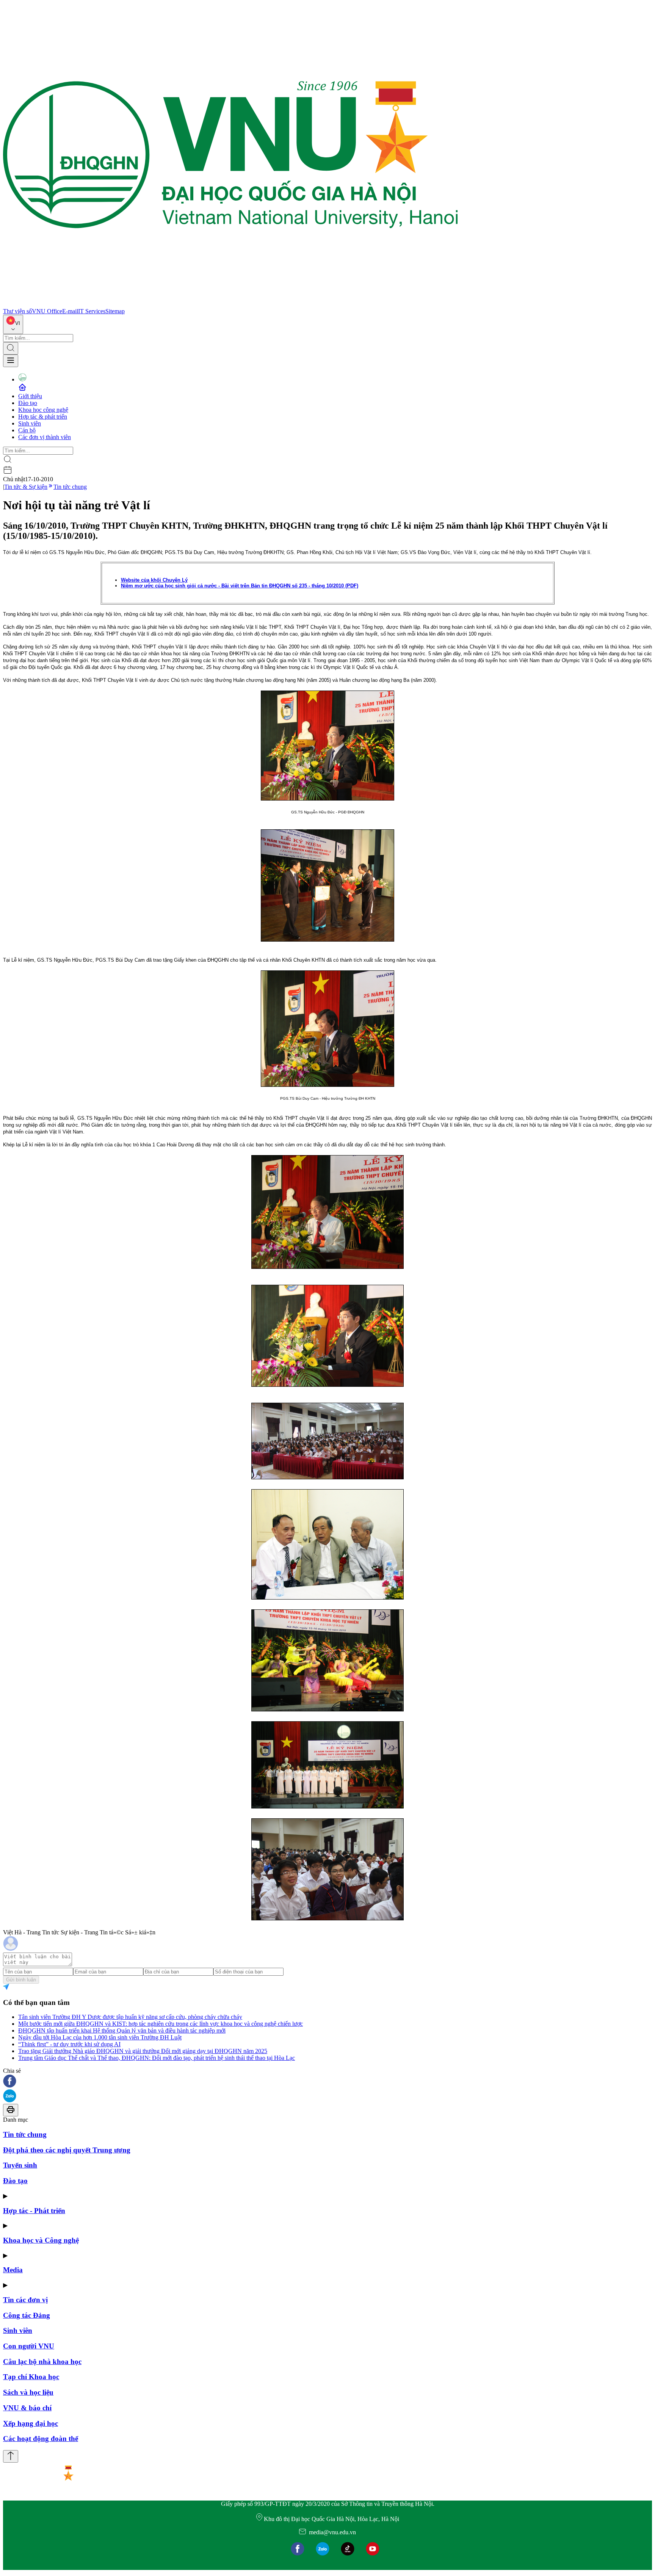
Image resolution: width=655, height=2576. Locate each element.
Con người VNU (29, 2346)
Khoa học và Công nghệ (41, 2240)
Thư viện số (17, 311)
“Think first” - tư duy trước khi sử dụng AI (69, 2044)
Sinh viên (30, 423)
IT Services (92, 311)
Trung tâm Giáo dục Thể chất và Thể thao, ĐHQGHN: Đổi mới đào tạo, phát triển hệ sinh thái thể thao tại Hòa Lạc (157, 2058)
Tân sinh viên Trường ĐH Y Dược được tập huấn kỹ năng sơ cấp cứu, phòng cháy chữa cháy (130, 2017)
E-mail (70, 311)
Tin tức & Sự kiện (26, 487)
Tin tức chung (70, 487)
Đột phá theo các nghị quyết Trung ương (67, 2150)
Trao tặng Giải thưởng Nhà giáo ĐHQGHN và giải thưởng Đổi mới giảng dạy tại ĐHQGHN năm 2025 (143, 2051)
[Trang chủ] (230, 304)
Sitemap (115, 311)
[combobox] (13, 324)
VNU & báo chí (27, 2408)
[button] (327, 2082)
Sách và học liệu (28, 2392)
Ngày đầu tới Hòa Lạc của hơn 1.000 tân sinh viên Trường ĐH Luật (100, 2037)
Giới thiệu (30, 396)
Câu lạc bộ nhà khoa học (42, 2362)
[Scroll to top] (11, 2456)
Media (13, 2270)
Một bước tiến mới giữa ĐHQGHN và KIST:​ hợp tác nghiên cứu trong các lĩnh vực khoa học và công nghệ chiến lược (161, 2024)
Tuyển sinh (20, 2165)
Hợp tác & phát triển (43, 417)
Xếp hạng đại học (31, 2423)
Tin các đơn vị (25, 2300)
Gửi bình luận (21, 1980)
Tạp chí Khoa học (31, 2377)
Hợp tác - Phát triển (34, 2211)
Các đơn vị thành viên (45, 437)
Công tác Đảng (27, 2315)
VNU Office (47, 311)
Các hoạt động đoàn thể (41, 2439)
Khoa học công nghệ (43, 410)
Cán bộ (27, 430)
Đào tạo (28, 403)
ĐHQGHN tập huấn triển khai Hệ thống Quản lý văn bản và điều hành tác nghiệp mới (122, 2031)
